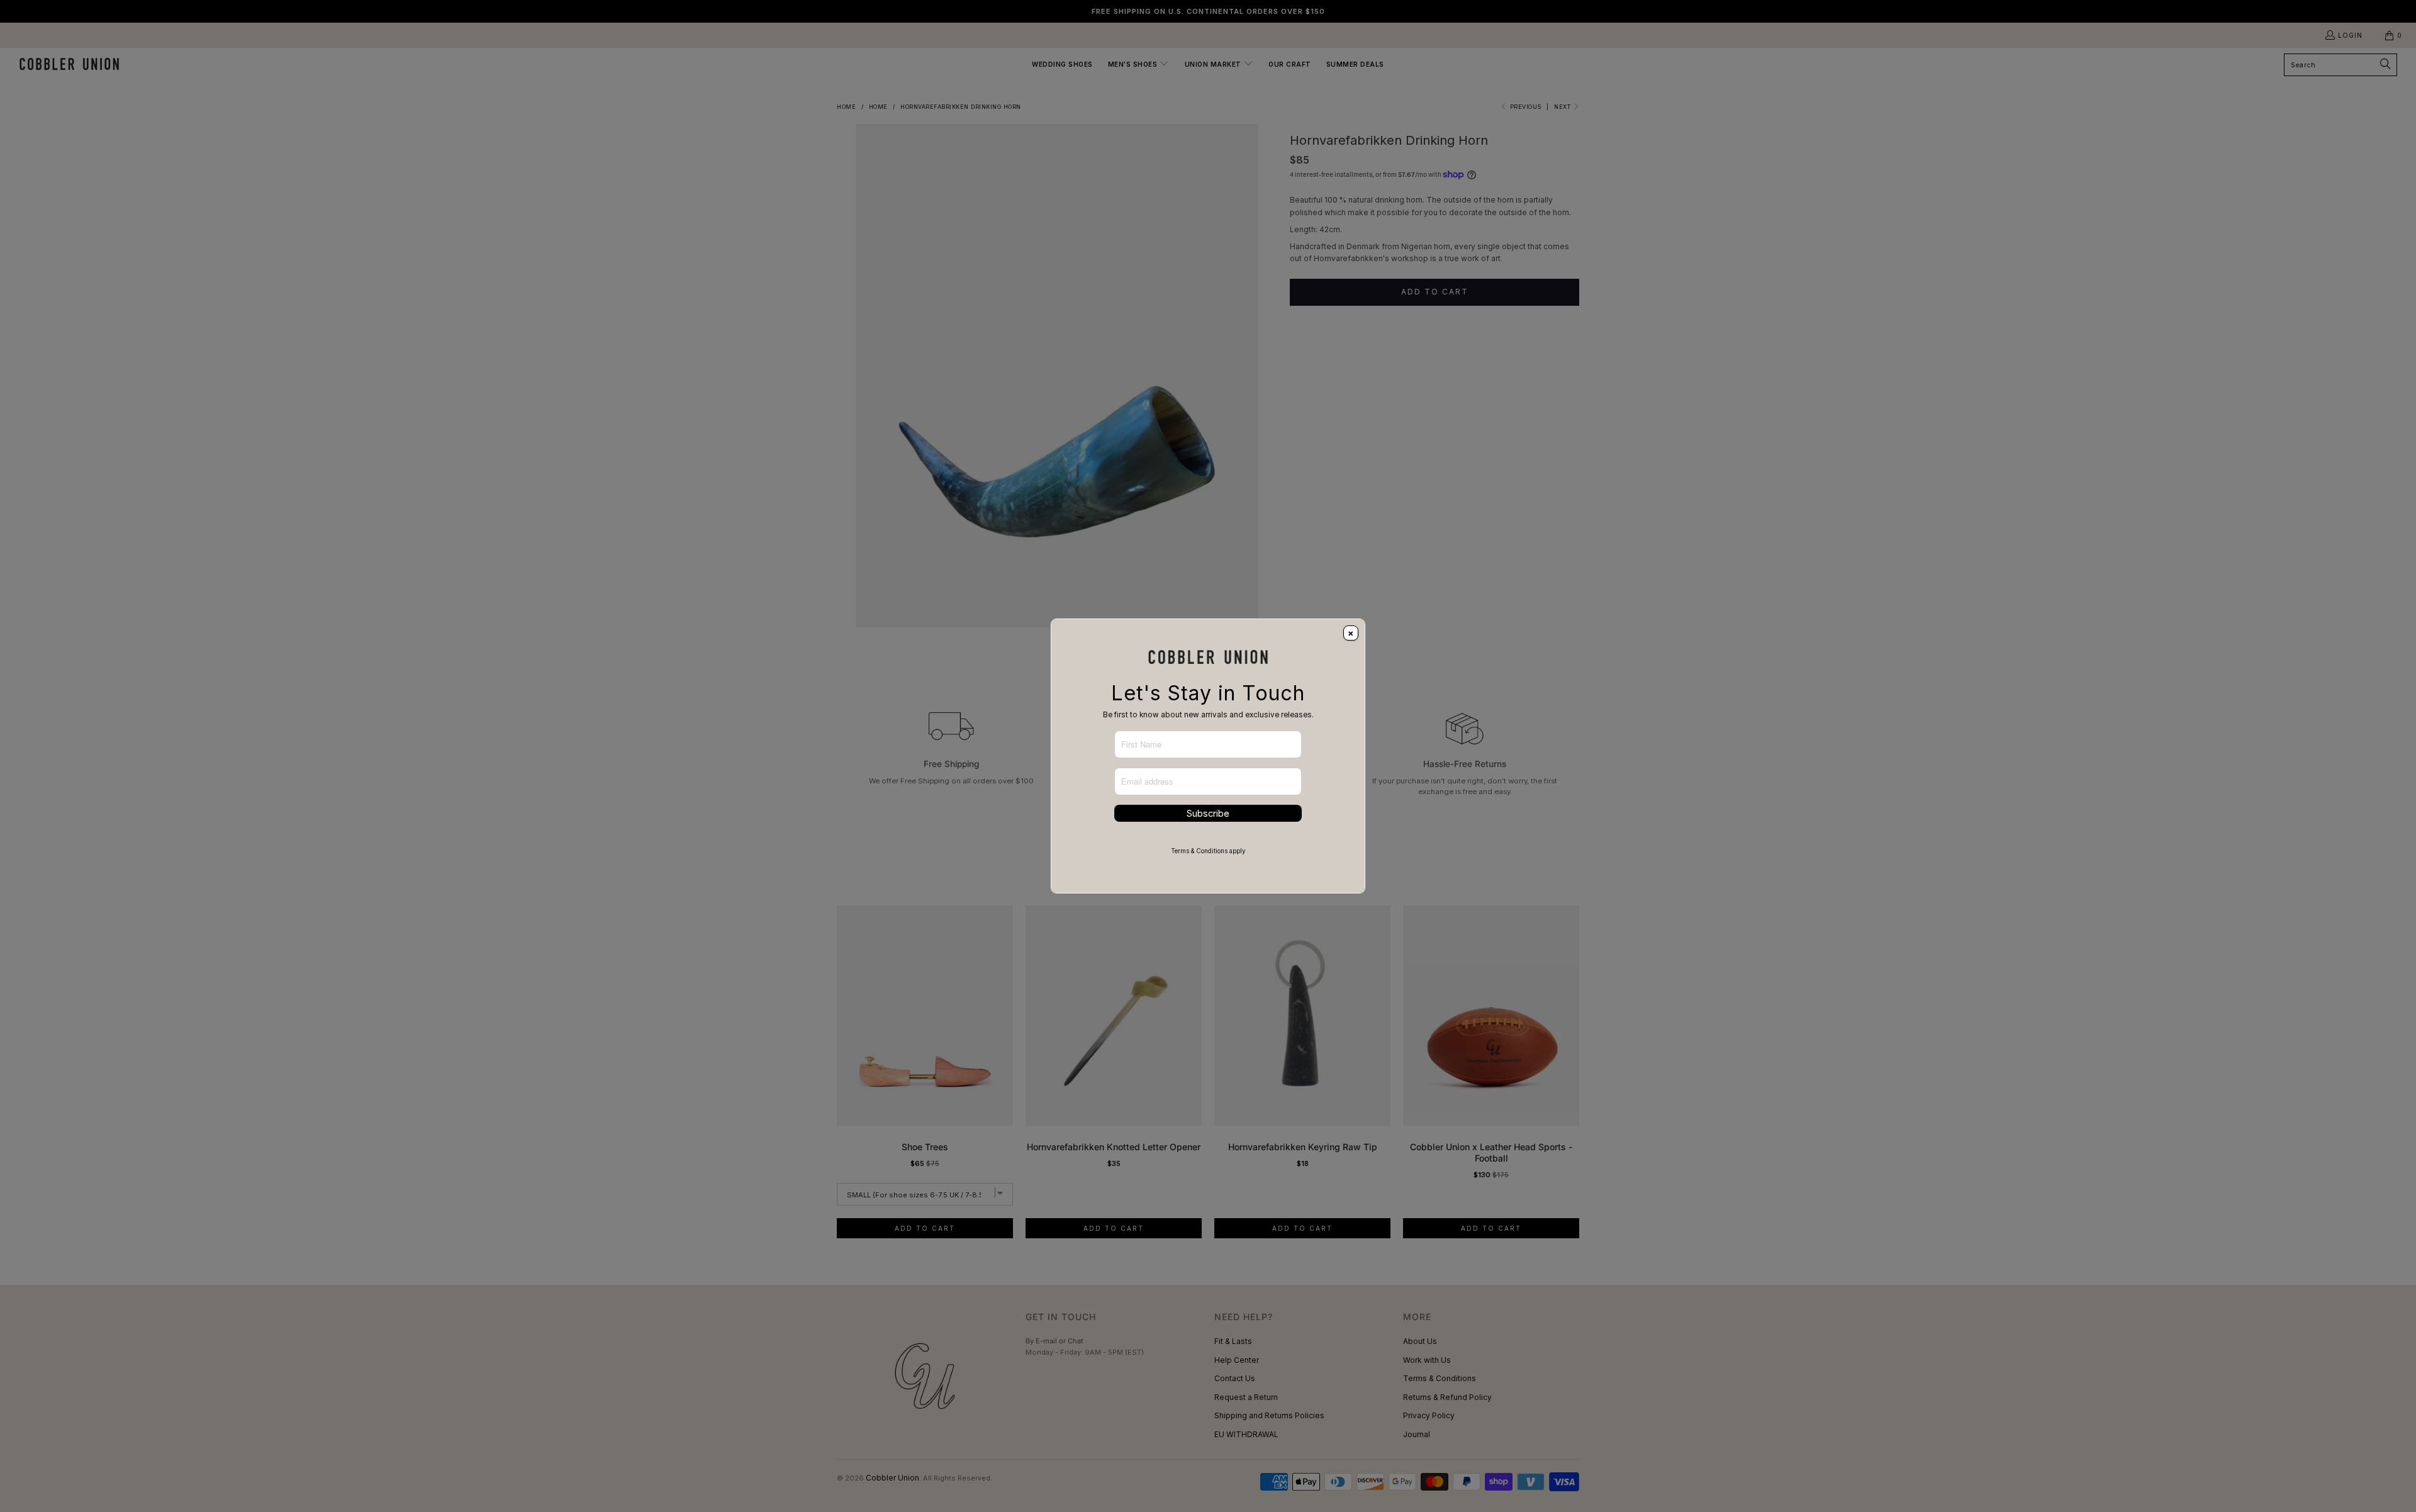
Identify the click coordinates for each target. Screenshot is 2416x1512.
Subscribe (1208, 813)
